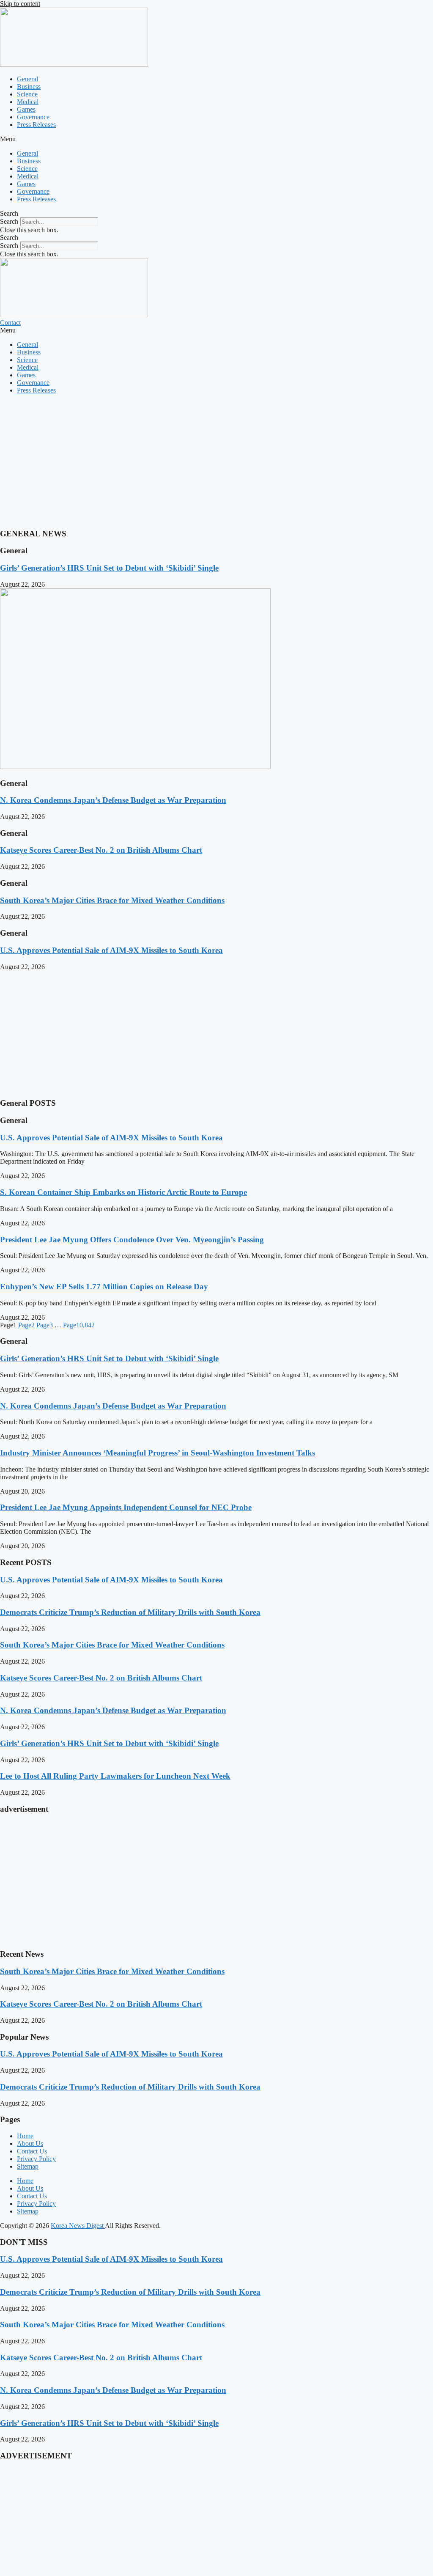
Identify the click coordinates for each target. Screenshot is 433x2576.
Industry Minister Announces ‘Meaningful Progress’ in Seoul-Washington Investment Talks (158, 1453)
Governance (33, 117)
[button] (216, 139)
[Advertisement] (216, 460)
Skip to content (20, 4)
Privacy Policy (36, 2159)
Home (25, 2136)
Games (26, 109)
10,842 (79, 1325)
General (27, 79)
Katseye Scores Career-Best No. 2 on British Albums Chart (101, 850)
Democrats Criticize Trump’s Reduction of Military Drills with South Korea (130, 1612)
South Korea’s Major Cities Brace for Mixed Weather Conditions (112, 900)
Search (9, 221)
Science (27, 94)
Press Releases (36, 125)
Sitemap (28, 2166)
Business (29, 87)
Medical (28, 102)
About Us (30, 2143)
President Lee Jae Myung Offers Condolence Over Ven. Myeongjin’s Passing (132, 1240)
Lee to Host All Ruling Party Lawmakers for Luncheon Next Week (115, 1776)
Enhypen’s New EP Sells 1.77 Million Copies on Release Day (104, 1287)
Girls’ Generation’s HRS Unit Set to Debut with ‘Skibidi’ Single (109, 568)
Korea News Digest (78, 2226)
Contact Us (32, 2151)
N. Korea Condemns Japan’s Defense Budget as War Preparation (113, 800)
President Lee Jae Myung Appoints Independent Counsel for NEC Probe (126, 1507)
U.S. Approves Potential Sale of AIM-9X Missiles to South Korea (111, 950)
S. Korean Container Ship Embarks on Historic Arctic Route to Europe (123, 1192)
